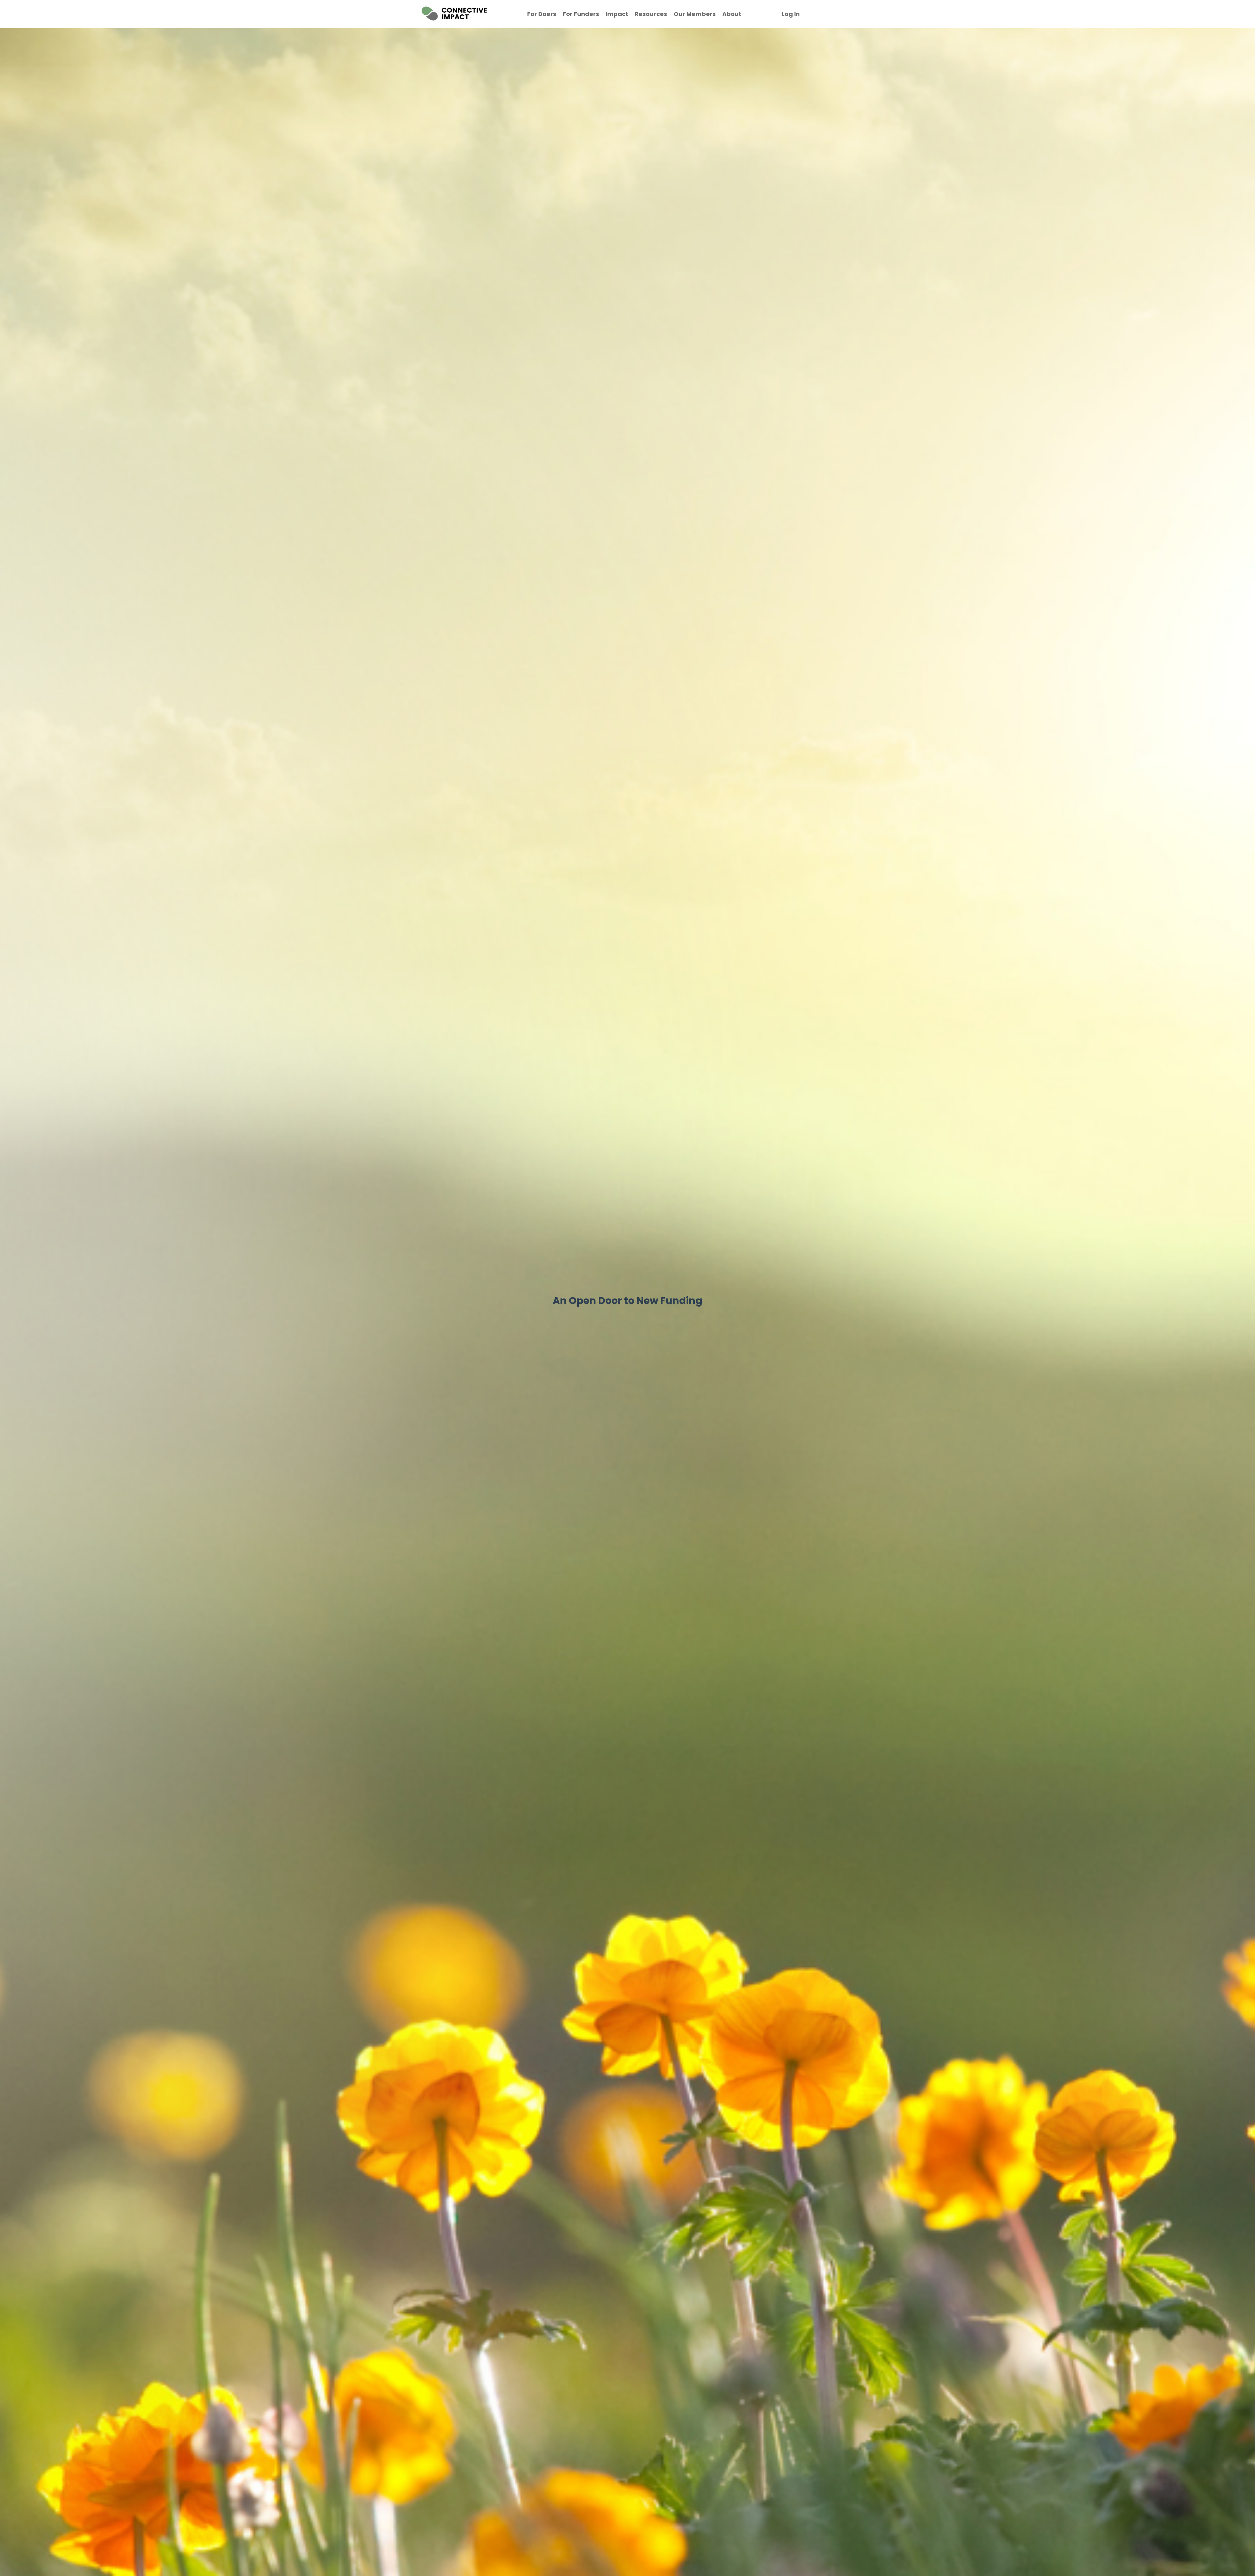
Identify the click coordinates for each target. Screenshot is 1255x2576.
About (732, 14)
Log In (791, 14)
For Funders (581, 14)
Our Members (695, 14)
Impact (617, 14)
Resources (651, 14)
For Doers (542, 14)
